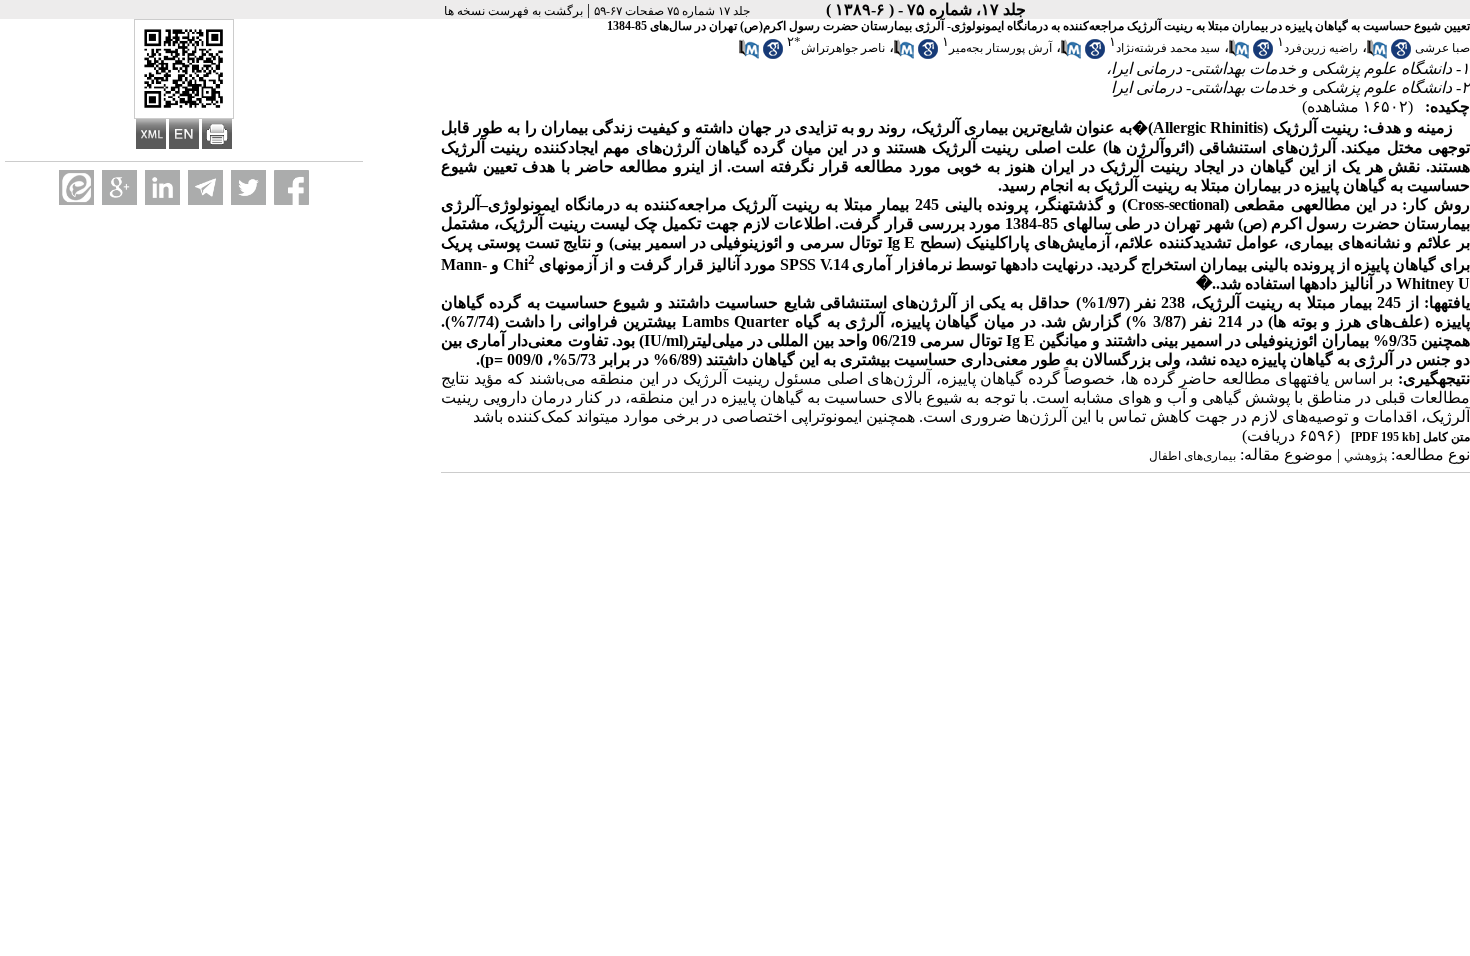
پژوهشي (1365, 456)
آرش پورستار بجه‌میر (1000, 48)
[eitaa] (76, 187)
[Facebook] (291, 187)
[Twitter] (248, 187)
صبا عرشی (1442, 48)
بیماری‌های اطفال (1192, 456)
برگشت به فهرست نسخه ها (513, 11)
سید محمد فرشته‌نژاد (1168, 48)
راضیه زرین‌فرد (1321, 48)
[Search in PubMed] (1377, 55)
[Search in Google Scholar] (1401, 55)
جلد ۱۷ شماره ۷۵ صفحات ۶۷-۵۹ (672, 11)
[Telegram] (205, 187)
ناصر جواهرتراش (843, 48)
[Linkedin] (162, 187)
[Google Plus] (119, 187)
